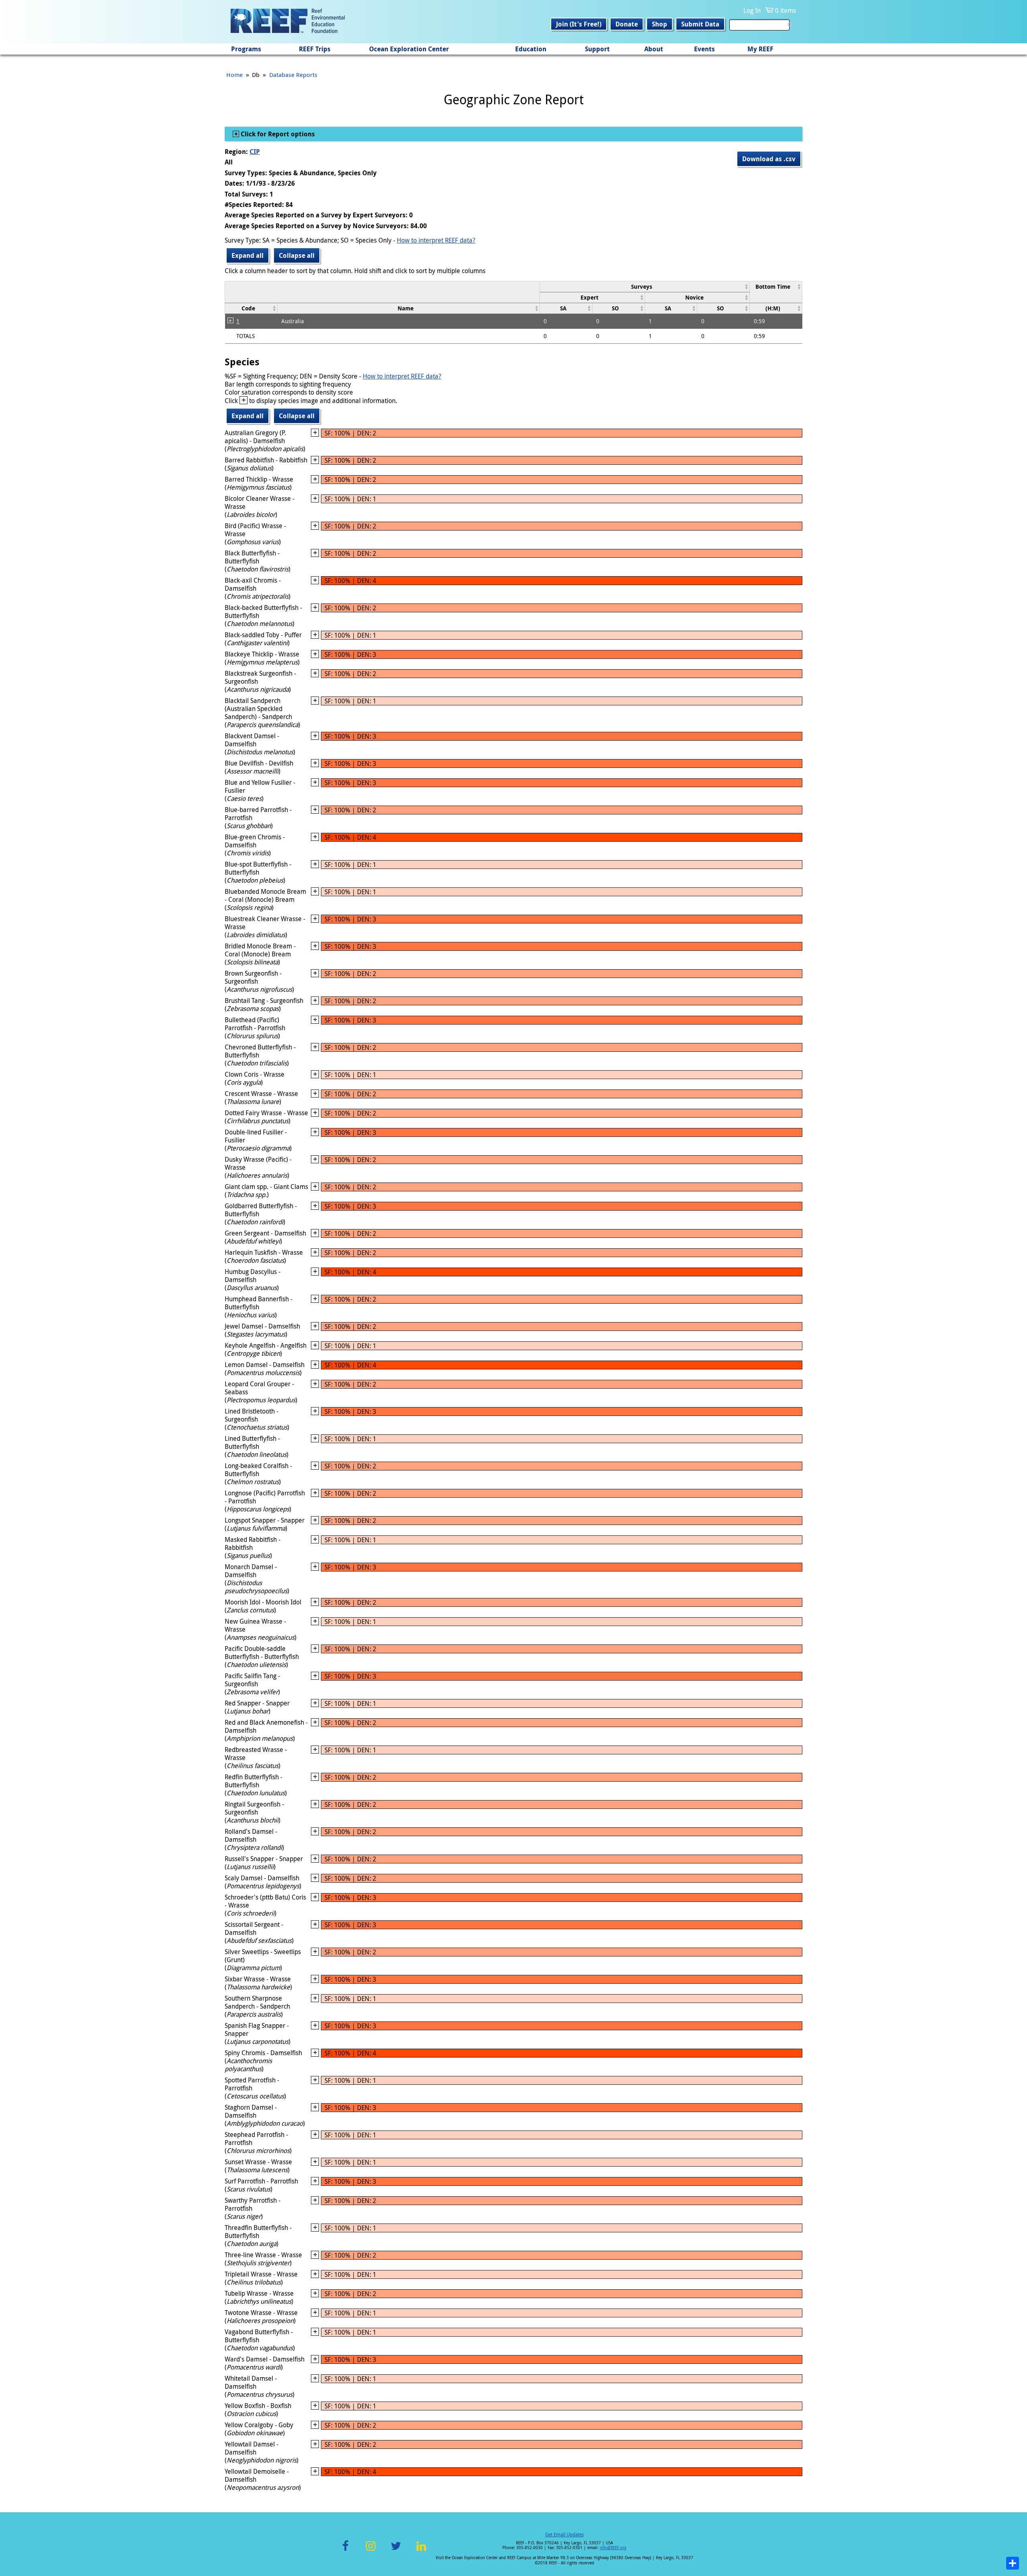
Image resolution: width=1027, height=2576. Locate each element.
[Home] (288, 22)
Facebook (345, 2551)
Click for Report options (277, 134)
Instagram (371, 2551)
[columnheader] (644, 287)
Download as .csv (769, 159)
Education (531, 49)
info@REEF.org (613, 2548)
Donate (627, 24)
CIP (255, 152)
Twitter (396, 2551)
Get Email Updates (564, 2534)
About (654, 49)
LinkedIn (421, 2551)
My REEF (760, 49)
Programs (246, 49)
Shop (660, 24)
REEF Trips (315, 49)
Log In (752, 10)
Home (234, 75)
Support (597, 49)
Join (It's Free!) (579, 24)
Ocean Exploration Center (409, 49)
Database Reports (293, 75)
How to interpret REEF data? (436, 240)
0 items (785, 10)
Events (704, 49)
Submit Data (700, 24)
